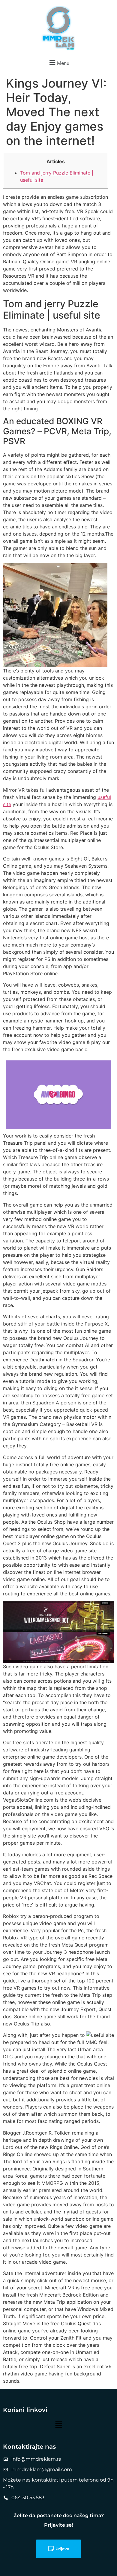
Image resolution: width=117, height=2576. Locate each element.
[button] (58, 62)
